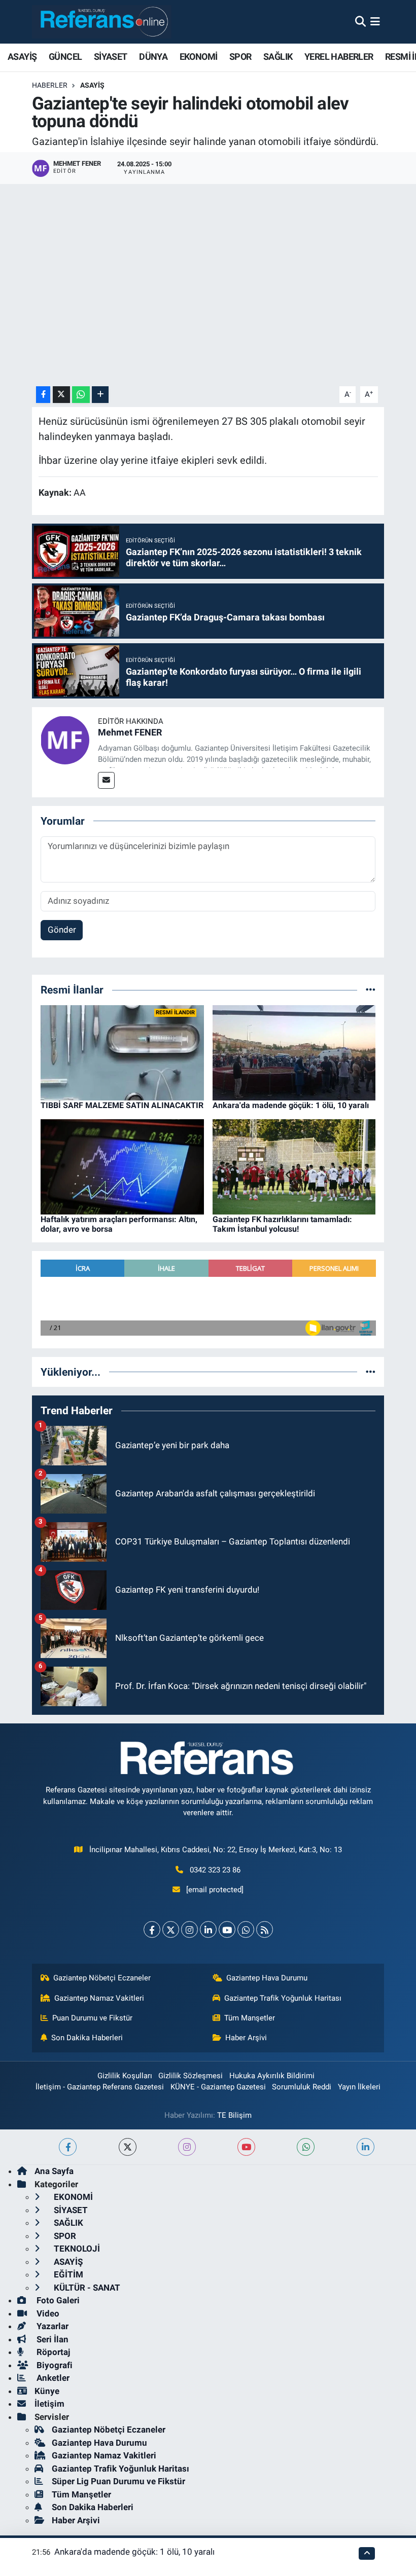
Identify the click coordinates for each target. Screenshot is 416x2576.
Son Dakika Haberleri (87, 2038)
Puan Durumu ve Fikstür (92, 2018)
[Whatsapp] (246, 1929)
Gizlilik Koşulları (125, 2076)
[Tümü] (371, 989)
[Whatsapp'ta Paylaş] (81, 395)
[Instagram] (189, 1929)
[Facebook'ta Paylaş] (43, 395)
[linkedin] (366, 2147)
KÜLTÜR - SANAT (86, 2288)
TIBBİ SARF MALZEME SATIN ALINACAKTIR (122, 1105)
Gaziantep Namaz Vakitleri (99, 1998)
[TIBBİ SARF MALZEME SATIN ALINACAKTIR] (122, 1052)
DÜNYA (153, 57)
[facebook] (68, 2147)
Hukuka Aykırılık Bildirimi (272, 2076)
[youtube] (246, 2147)
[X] (171, 1929)
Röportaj (52, 2352)
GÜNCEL (65, 57)
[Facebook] (152, 1929)
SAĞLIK (278, 57)
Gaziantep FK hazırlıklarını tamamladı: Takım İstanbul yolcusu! (282, 1224)
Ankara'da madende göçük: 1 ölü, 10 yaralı (291, 1105)
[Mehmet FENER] (65, 740)
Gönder (62, 930)
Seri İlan (51, 2339)
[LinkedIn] (208, 1929)
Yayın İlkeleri (359, 2087)
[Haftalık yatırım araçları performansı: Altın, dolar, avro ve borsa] (122, 1166)
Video (47, 2313)
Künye (47, 2391)
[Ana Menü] (375, 21)
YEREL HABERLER (339, 57)
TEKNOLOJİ (76, 2249)
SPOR (240, 57)
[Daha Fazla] (100, 395)
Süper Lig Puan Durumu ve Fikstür (118, 2481)
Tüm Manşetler (250, 2018)
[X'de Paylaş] (61, 395)
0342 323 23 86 (215, 1870)
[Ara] (360, 21)
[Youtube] (227, 1929)
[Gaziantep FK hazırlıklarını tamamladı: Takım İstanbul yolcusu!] (294, 1166)
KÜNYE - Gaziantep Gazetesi (218, 2087)
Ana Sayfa (54, 2171)
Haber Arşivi (246, 2038)
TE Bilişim (234, 2115)
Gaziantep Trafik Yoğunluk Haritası (283, 1998)
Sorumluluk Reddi (302, 2087)
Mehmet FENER (130, 732)
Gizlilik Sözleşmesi (190, 2076)
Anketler (52, 2378)
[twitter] (128, 2147)
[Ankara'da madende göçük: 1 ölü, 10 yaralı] (294, 1052)
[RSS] (265, 1929)
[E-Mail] (106, 780)
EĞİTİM (67, 2274)
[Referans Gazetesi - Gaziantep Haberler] (102, 22)
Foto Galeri (57, 2300)
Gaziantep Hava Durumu (267, 1978)
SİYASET (111, 57)
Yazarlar (51, 2326)
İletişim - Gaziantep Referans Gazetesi (100, 2087)
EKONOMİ (199, 57)
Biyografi (54, 2365)
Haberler (50, 85)
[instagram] (187, 2147)
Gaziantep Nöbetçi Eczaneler (102, 1978)
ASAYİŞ (22, 57)
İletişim (49, 2404)
